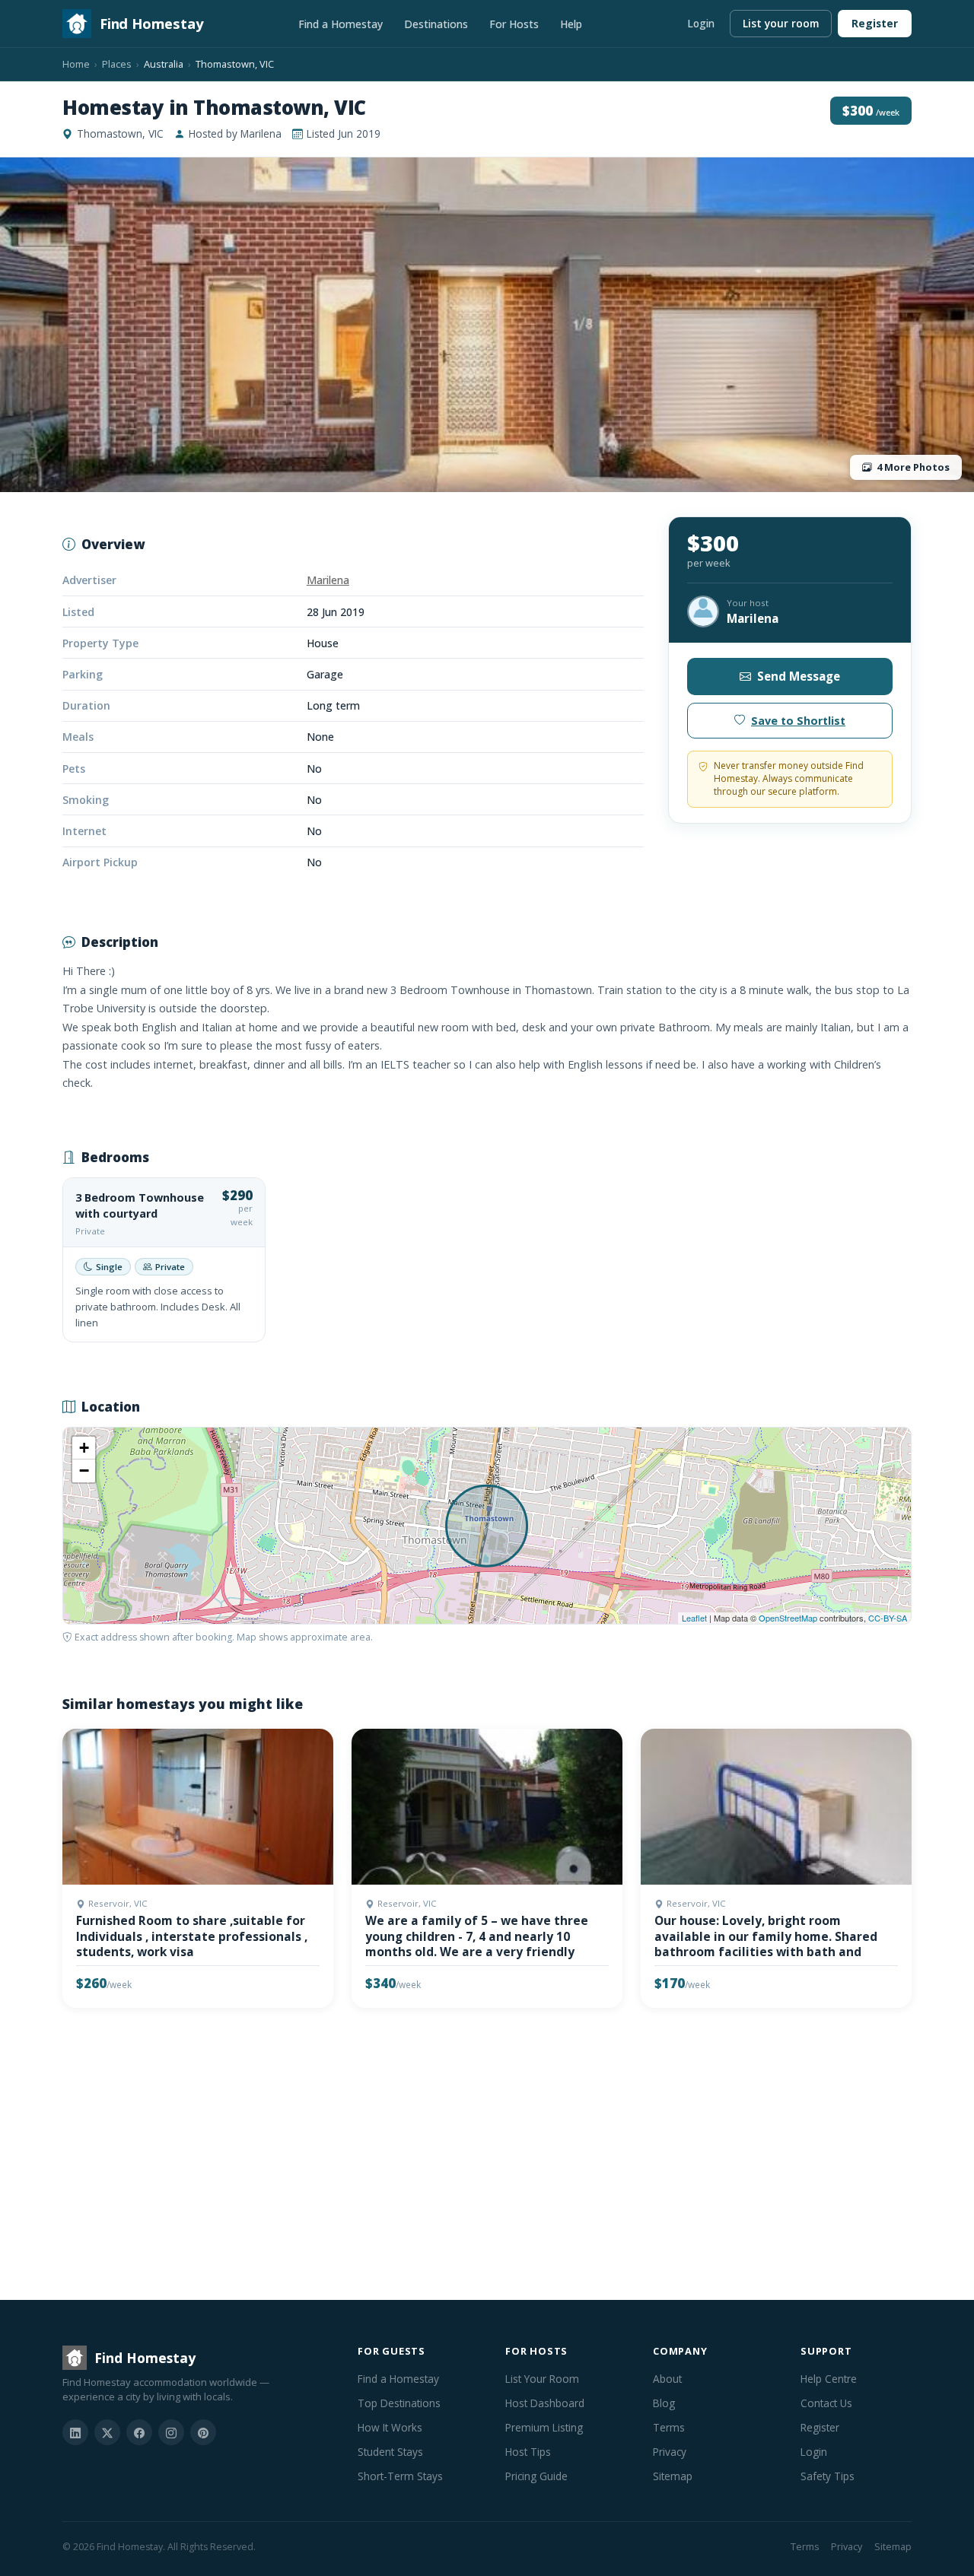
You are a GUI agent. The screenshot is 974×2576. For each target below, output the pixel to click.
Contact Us (826, 2403)
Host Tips (528, 2452)
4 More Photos (913, 467)
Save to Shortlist (798, 721)
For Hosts (514, 24)
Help (571, 24)
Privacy (670, 2452)
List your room (781, 23)
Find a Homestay (341, 24)
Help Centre (829, 2379)
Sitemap (673, 2476)
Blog (664, 2403)
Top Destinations (399, 2403)
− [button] (84, 1471)
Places (117, 64)
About (667, 2379)
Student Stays (390, 2452)
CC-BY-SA (888, 1618)
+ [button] (84, 1448)
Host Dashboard (545, 2403)
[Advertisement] (487, 2157)
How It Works (390, 2427)
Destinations (436, 24)
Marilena (328, 580)
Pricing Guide (536, 2476)
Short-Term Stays (400, 2476)
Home (76, 64)
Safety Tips (828, 2476)
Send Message (799, 676)
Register (875, 23)
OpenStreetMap (788, 1618)
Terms (669, 2427)
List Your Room (542, 2379)
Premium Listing (544, 2427)
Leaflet (694, 1618)
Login (701, 23)
